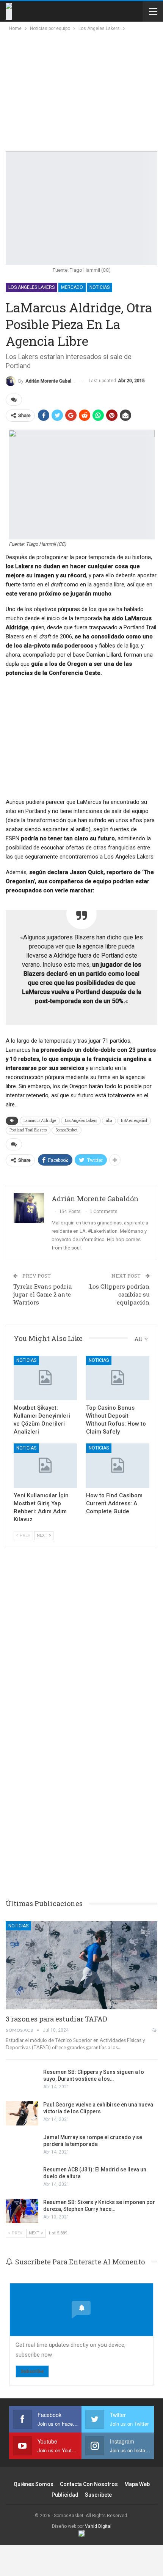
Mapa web (137, 2484)
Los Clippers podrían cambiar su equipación (119, 1294)
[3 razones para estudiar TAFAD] (81, 1965)
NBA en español (134, 1121)
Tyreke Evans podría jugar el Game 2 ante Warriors (43, 1294)
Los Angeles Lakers (31, 287)
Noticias (100, 287)
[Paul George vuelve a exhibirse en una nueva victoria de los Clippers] (22, 2113)
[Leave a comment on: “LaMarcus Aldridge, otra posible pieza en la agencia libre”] (14, 400)
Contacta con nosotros (89, 2484)
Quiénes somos (34, 2484)
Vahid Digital (98, 2526)
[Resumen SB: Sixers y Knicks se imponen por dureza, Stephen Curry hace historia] (22, 2211)
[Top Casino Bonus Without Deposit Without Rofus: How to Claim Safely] (118, 1378)
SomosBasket (67, 1130)
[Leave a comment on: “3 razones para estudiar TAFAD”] (154, 2030)
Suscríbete (98, 2495)
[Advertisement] (73, 90)
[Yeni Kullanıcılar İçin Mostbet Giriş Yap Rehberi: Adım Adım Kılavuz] (45, 1466)
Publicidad (65, 2495)
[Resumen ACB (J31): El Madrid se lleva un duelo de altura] (22, 2178)
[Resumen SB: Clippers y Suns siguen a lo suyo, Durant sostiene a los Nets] (22, 2081)
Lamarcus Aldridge (40, 1121)
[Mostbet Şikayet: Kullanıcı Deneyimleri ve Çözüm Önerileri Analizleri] (45, 1378)
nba (109, 1121)
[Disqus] (81, 1774)
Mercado (72, 287)
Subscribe (32, 2371)
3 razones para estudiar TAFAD (56, 2019)
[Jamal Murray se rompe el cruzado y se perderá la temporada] (22, 2146)
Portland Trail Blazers (28, 1130)
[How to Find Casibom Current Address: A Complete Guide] (118, 1466)
